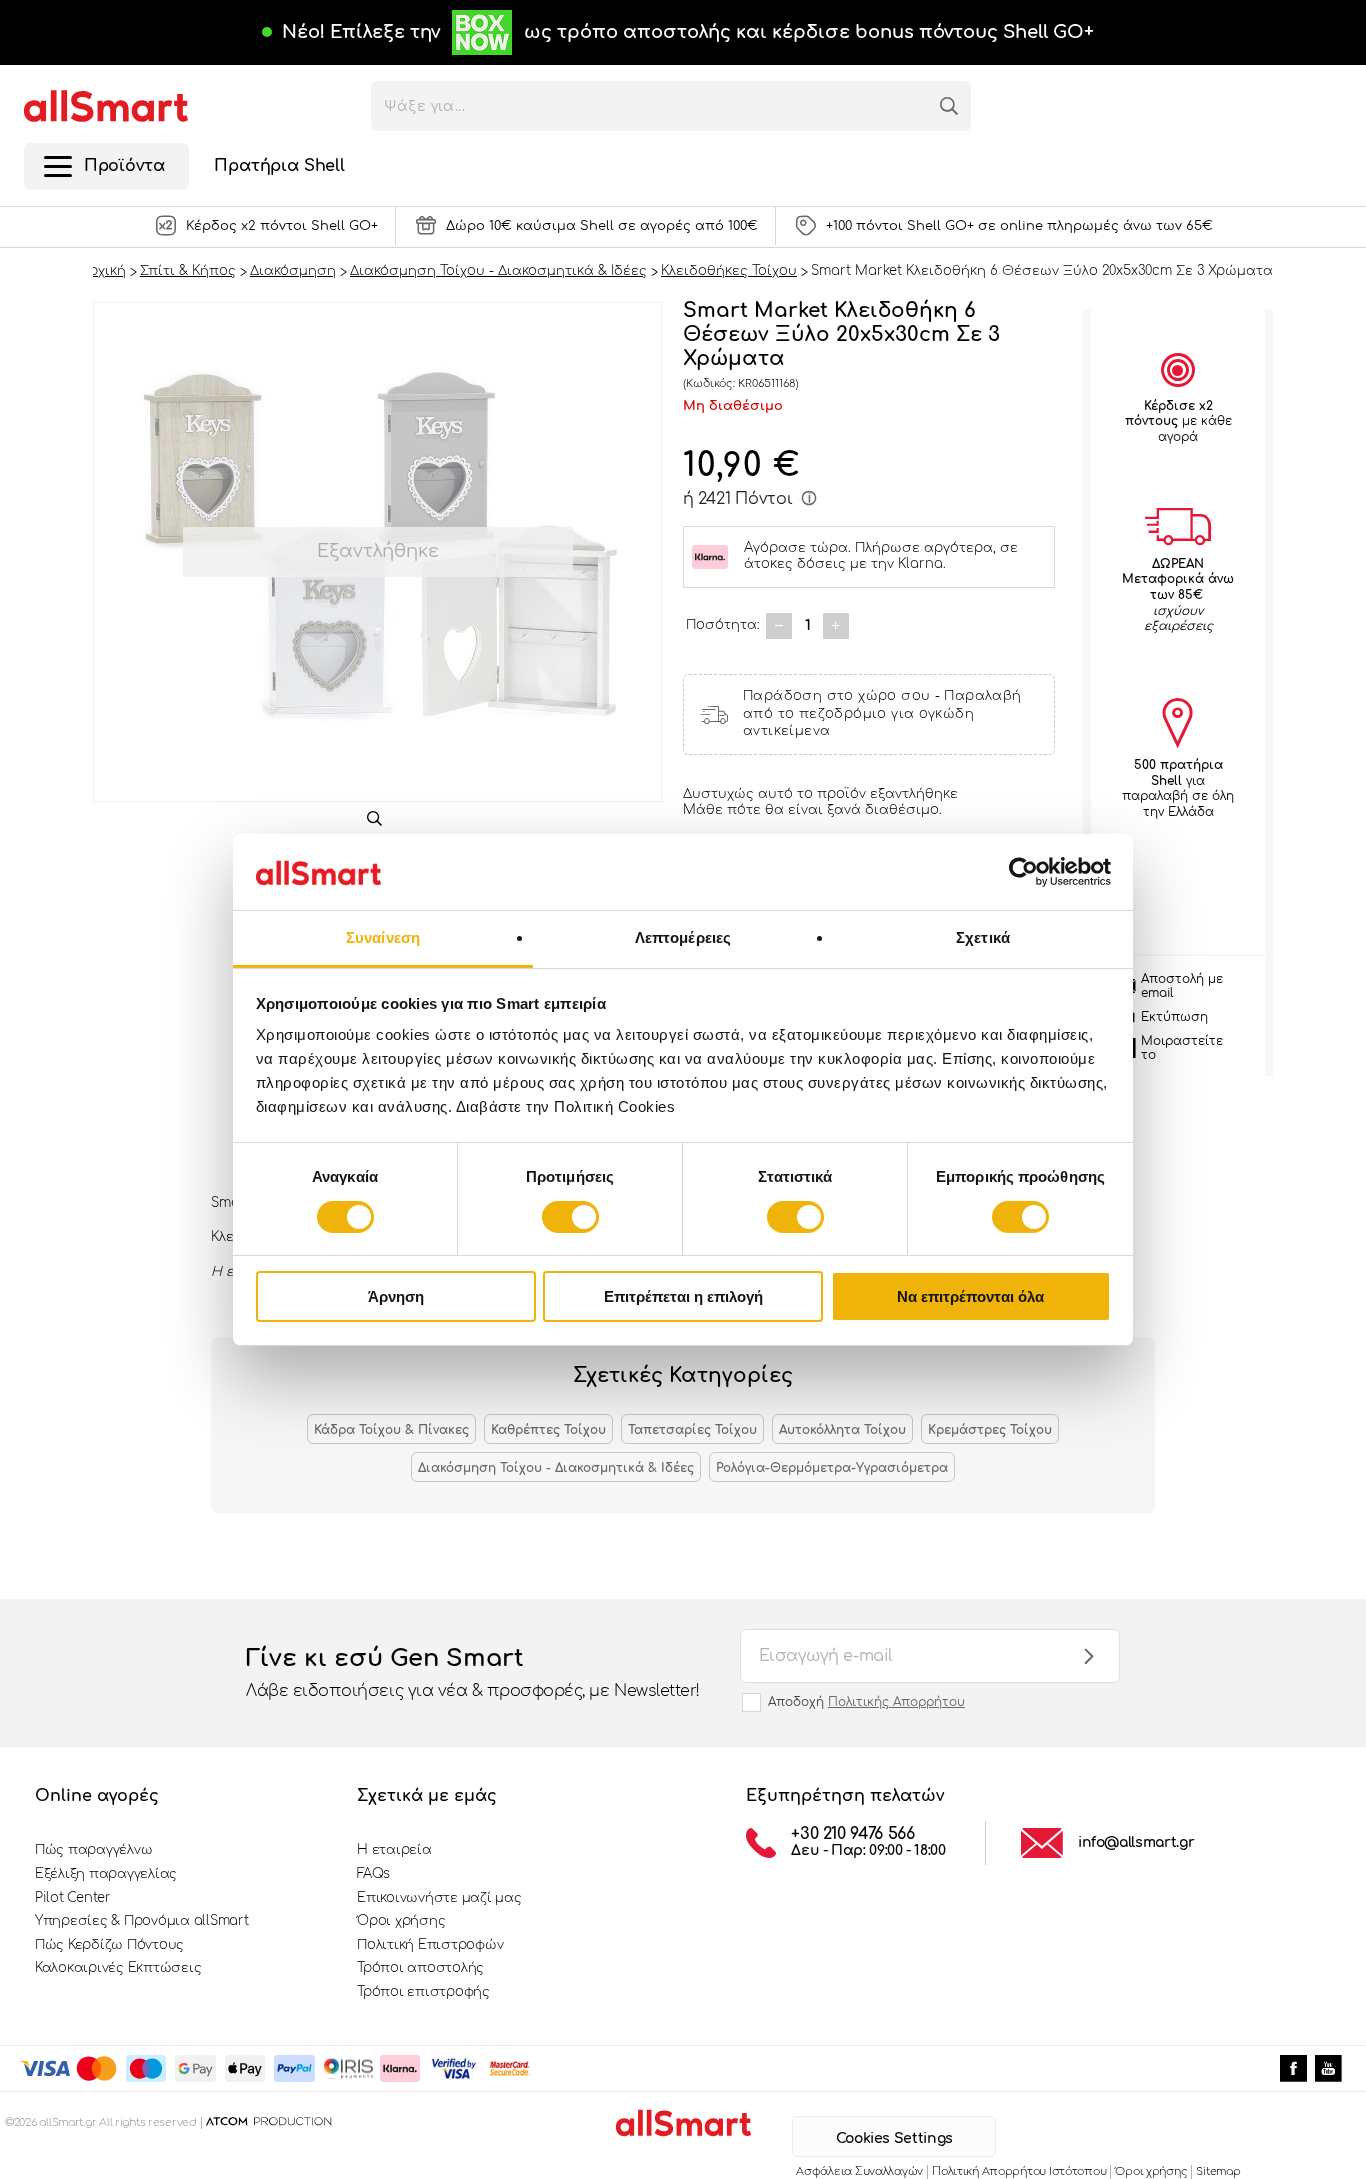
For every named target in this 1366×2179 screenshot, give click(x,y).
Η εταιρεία (394, 1850)
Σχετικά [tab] (983, 937)
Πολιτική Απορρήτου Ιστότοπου (1019, 2171)
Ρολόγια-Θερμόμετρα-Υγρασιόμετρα (832, 1468)
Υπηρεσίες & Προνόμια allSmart (141, 1921)
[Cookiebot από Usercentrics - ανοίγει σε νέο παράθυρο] (1023, 872)
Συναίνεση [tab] (383, 937)
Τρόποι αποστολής (420, 1968)
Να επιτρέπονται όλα (970, 1296)
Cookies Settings (894, 2138)
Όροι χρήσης (401, 1921)
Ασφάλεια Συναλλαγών (859, 2171)
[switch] (570, 1217)
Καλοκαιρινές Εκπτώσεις (118, 1968)
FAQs (373, 1874)
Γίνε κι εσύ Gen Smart (473, 1672)
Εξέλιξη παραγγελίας (106, 1874)
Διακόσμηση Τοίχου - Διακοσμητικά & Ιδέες (556, 1468)
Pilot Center (73, 1898)
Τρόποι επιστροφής (423, 1992)
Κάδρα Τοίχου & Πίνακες (391, 1430)
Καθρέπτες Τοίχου (548, 1430)
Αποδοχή (866, 1702)
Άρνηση (396, 1296)
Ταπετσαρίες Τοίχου (692, 1430)
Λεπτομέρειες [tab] (683, 937)
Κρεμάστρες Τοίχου (990, 1430)
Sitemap (1218, 2171)
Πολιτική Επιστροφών (430, 1945)
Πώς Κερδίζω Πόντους (109, 1945)
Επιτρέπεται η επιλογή (683, 1296)
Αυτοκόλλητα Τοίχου (842, 1430)
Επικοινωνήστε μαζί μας (439, 1898)
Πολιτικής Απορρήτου (896, 1702)
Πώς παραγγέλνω (93, 1850)
